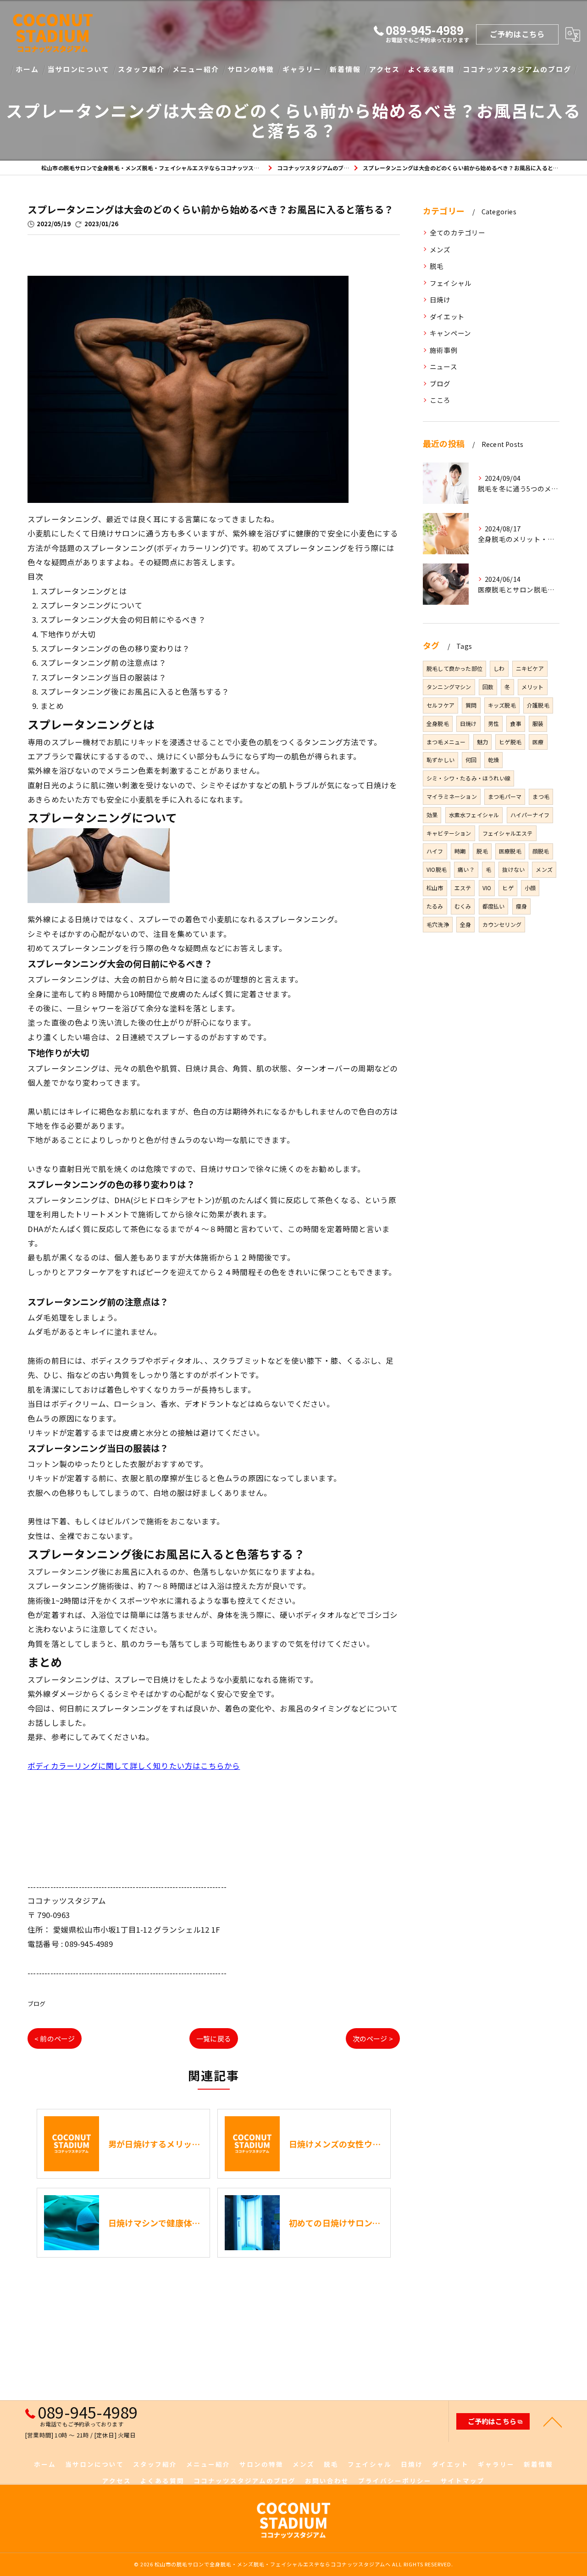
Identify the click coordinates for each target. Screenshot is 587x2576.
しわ (499, 668)
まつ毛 (541, 796)
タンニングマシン (449, 687)
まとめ (52, 706)
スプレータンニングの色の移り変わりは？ (115, 648)
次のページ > (373, 2038)
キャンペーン (450, 333)
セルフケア (440, 705)
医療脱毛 (510, 851)
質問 (471, 705)
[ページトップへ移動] (553, 2421)
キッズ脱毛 (502, 705)
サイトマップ (463, 2481)
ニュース (443, 366)
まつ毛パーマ (505, 796)
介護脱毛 (538, 705)
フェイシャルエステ (508, 833)
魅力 (482, 742)
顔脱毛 (541, 851)
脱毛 (437, 266)
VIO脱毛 (437, 869)
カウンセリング (502, 924)
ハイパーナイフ (530, 815)
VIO (487, 888)
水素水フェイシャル (474, 815)
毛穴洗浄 (438, 924)
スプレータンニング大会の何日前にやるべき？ (123, 619)
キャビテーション (449, 833)
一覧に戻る (214, 2038)
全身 (465, 924)
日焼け (440, 299)
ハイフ (435, 851)
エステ (463, 888)
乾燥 (493, 760)
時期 (460, 851)
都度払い (494, 906)
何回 (471, 760)
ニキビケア (530, 668)
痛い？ (466, 869)
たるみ (435, 906)
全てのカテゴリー (458, 232)
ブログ (37, 2004)
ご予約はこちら (517, 34)
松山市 (435, 888)
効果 (432, 815)
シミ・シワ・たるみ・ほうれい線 (468, 778)
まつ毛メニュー (446, 742)
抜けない (513, 869)
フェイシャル (451, 283)
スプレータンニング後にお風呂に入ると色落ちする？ (135, 691)
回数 (488, 687)
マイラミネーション (452, 796)
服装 (538, 723)
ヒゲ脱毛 (510, 742)
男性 (493, 723)
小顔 (530, 888)
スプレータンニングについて (92, 605)
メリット (533, 687)
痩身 (521, 906)
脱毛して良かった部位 (454, 668)
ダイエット (447, 316)
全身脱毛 (438, 723)
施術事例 (444, 350)
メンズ (440, 249)
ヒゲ (508, 888)
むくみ (463, 906)
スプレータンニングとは (84, 591)
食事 (515, 723)
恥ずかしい (440, 760)
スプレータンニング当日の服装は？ (103, 677)
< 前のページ (55, 2038)
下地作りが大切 (68, 634)
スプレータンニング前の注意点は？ (103, 663)
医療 (538, 742)
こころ (440, 400)
